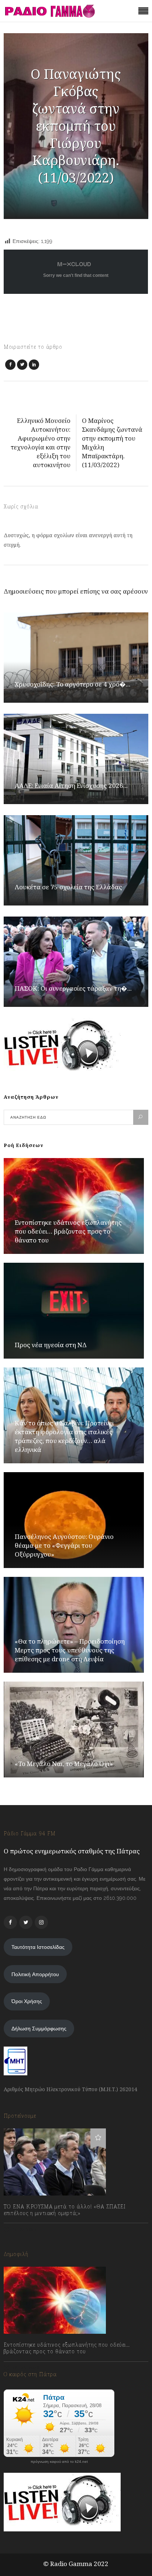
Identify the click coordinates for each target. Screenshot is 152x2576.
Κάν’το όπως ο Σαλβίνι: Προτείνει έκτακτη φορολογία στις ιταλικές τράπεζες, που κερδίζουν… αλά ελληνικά (64, 1436)
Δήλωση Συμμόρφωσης (39, 2029)
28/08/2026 (25, 2368)
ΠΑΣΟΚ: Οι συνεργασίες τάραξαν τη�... (73, 988)
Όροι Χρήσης (27, 2001)
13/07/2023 (24, 2229)
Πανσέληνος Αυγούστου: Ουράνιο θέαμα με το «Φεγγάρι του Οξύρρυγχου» (64, 1545)
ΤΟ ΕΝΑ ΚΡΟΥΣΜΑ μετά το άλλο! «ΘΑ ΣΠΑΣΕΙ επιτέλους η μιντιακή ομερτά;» (65, 2210)
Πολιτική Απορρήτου (35, 1974)
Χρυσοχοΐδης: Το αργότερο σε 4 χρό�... (72, 684)
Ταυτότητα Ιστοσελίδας (38, 1947)
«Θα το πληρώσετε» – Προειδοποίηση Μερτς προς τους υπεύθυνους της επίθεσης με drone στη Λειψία (70, 1650)
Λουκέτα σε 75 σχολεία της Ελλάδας (68, 887)
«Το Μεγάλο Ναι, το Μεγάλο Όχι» (64, 1764)
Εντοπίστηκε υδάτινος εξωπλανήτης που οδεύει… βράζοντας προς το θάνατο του (68, 1231)
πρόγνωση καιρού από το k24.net (59, 2462)
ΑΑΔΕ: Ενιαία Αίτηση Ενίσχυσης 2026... (71, 785)
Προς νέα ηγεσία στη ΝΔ (51, 1345)
